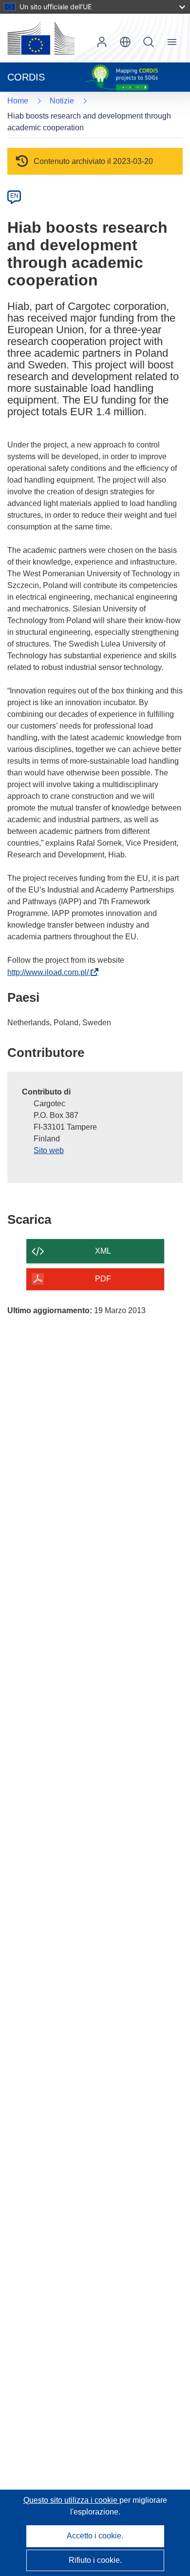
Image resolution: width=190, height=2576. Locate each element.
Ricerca (149, 42)
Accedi (102, 42)
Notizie (62, 101)
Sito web (49, 1150)
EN (14, 196)
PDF (103, 1279)
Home (18, 101)
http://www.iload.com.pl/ (50, 972)
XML (103, 1251)
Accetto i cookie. (95, 2536)
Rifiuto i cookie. (95, 2560)
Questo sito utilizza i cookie (71, 2500)
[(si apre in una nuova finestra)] (41, 38)
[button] (125, 42)
